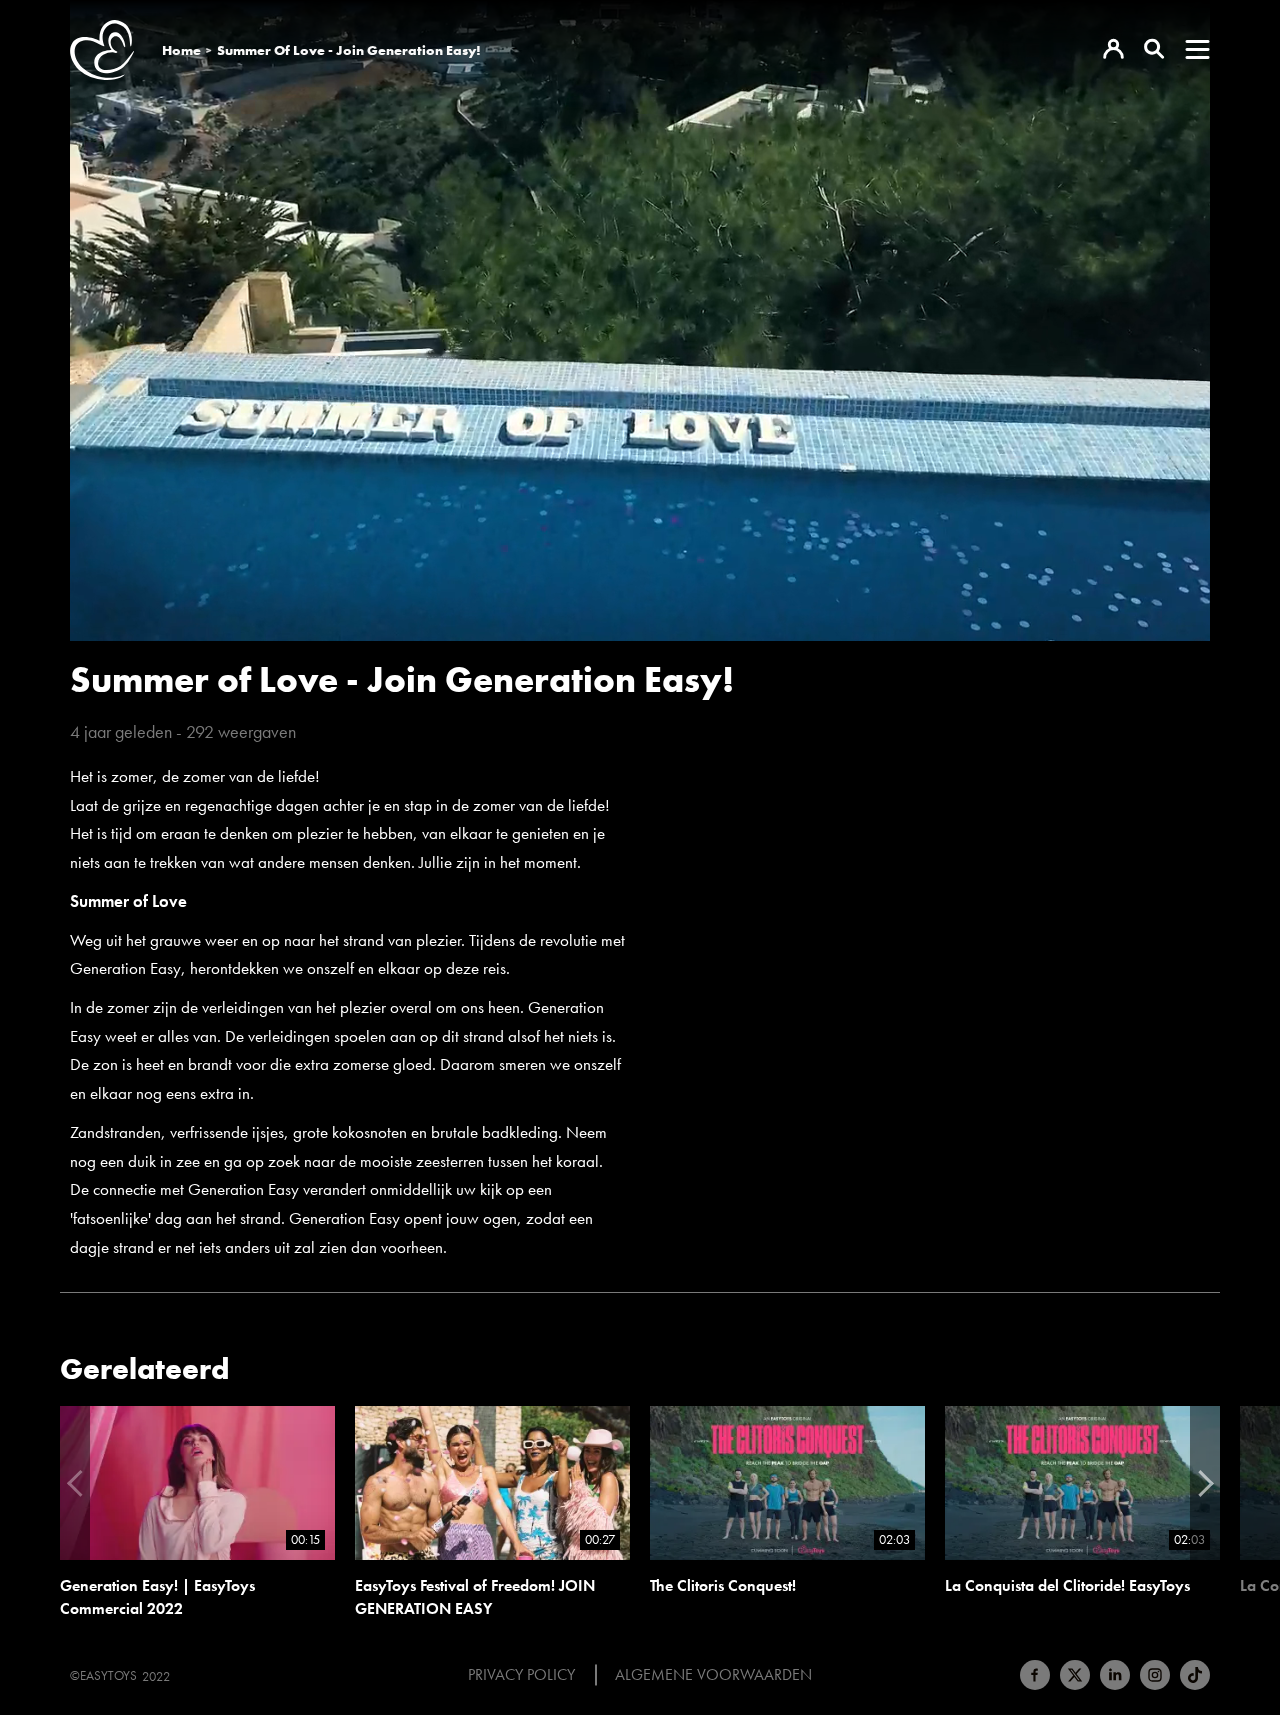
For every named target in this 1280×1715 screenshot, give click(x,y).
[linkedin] (1115, 1675)
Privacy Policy (521, 1675)
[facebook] (1035, 1675)
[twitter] (1075, 1675)
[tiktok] (1195, 1675)
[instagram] (1155, 1675)
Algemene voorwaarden (713, 1675)
